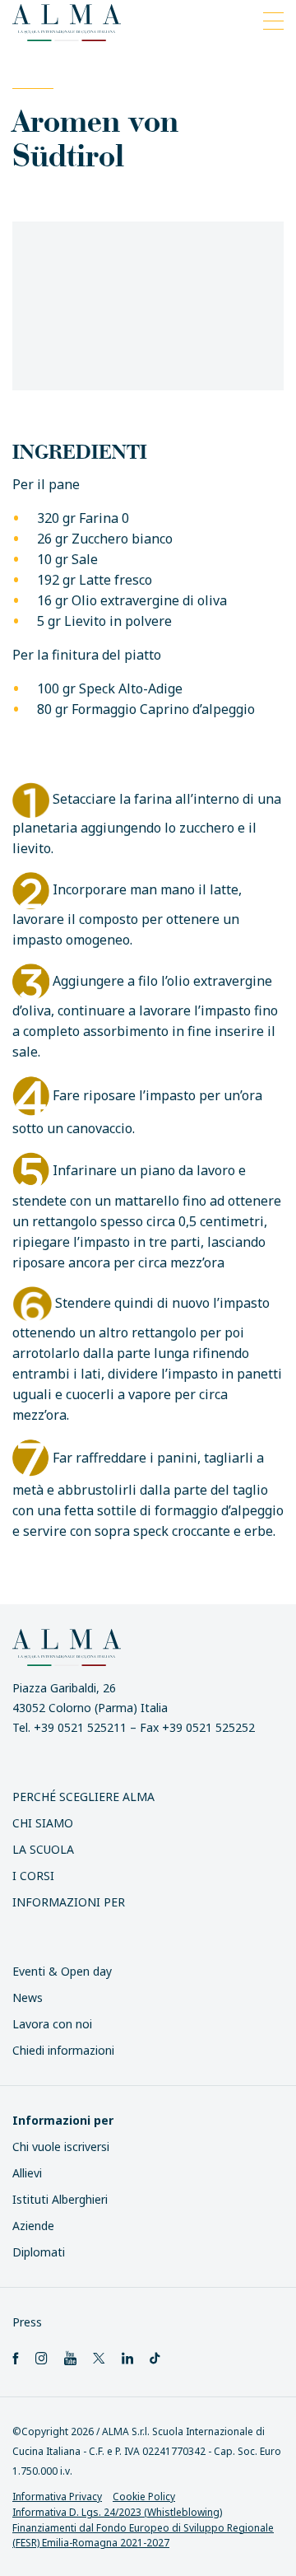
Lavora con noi (52, 2024)
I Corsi (33, 1876)
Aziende (33, 2226)
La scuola (43, 1849)
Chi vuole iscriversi (61, 2147)
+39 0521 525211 (80, 1727)
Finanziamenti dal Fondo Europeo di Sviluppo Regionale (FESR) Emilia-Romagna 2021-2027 (143, 2536)
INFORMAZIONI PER (69, 1902)
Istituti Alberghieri (60, 2199)
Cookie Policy (144, 2497)
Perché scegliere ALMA (83, 1797)
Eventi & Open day (62, 1971)
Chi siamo (43, 1823)
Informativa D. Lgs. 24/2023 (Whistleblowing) (117, 2512)
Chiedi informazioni (63, 2050)
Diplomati (39, 2252)
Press (27, 2322)
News (28, 1997)
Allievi (27, 2173)
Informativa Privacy (57, 2497)
